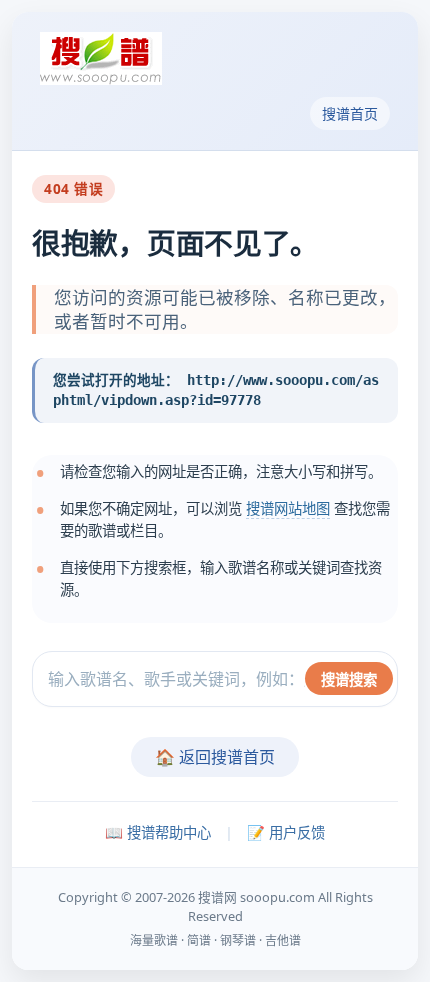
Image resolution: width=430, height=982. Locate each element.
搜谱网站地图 (288, 508)
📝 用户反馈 (286, 832)
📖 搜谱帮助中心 (158, 832)
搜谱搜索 (349, 679)
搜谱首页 (350, 113)
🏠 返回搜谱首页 (215, 757)
